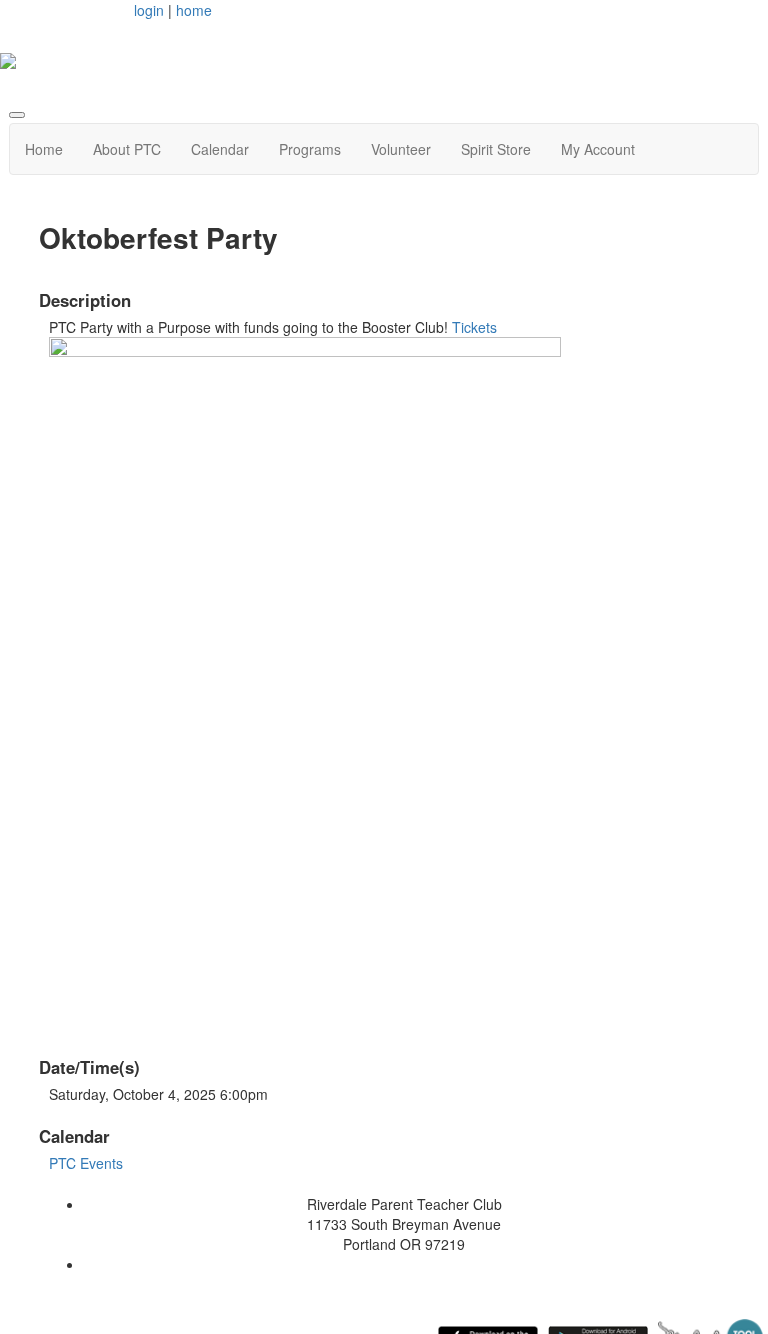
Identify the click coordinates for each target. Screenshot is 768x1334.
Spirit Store (496, 149)
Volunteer (401, 149)
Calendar (220, 149)
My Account (598, 149)
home (194, 10)
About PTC (127, 149)
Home (44, 149)
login (149, 10)
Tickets (474, 327)
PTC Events (86, 1163)
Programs (310, 149)
